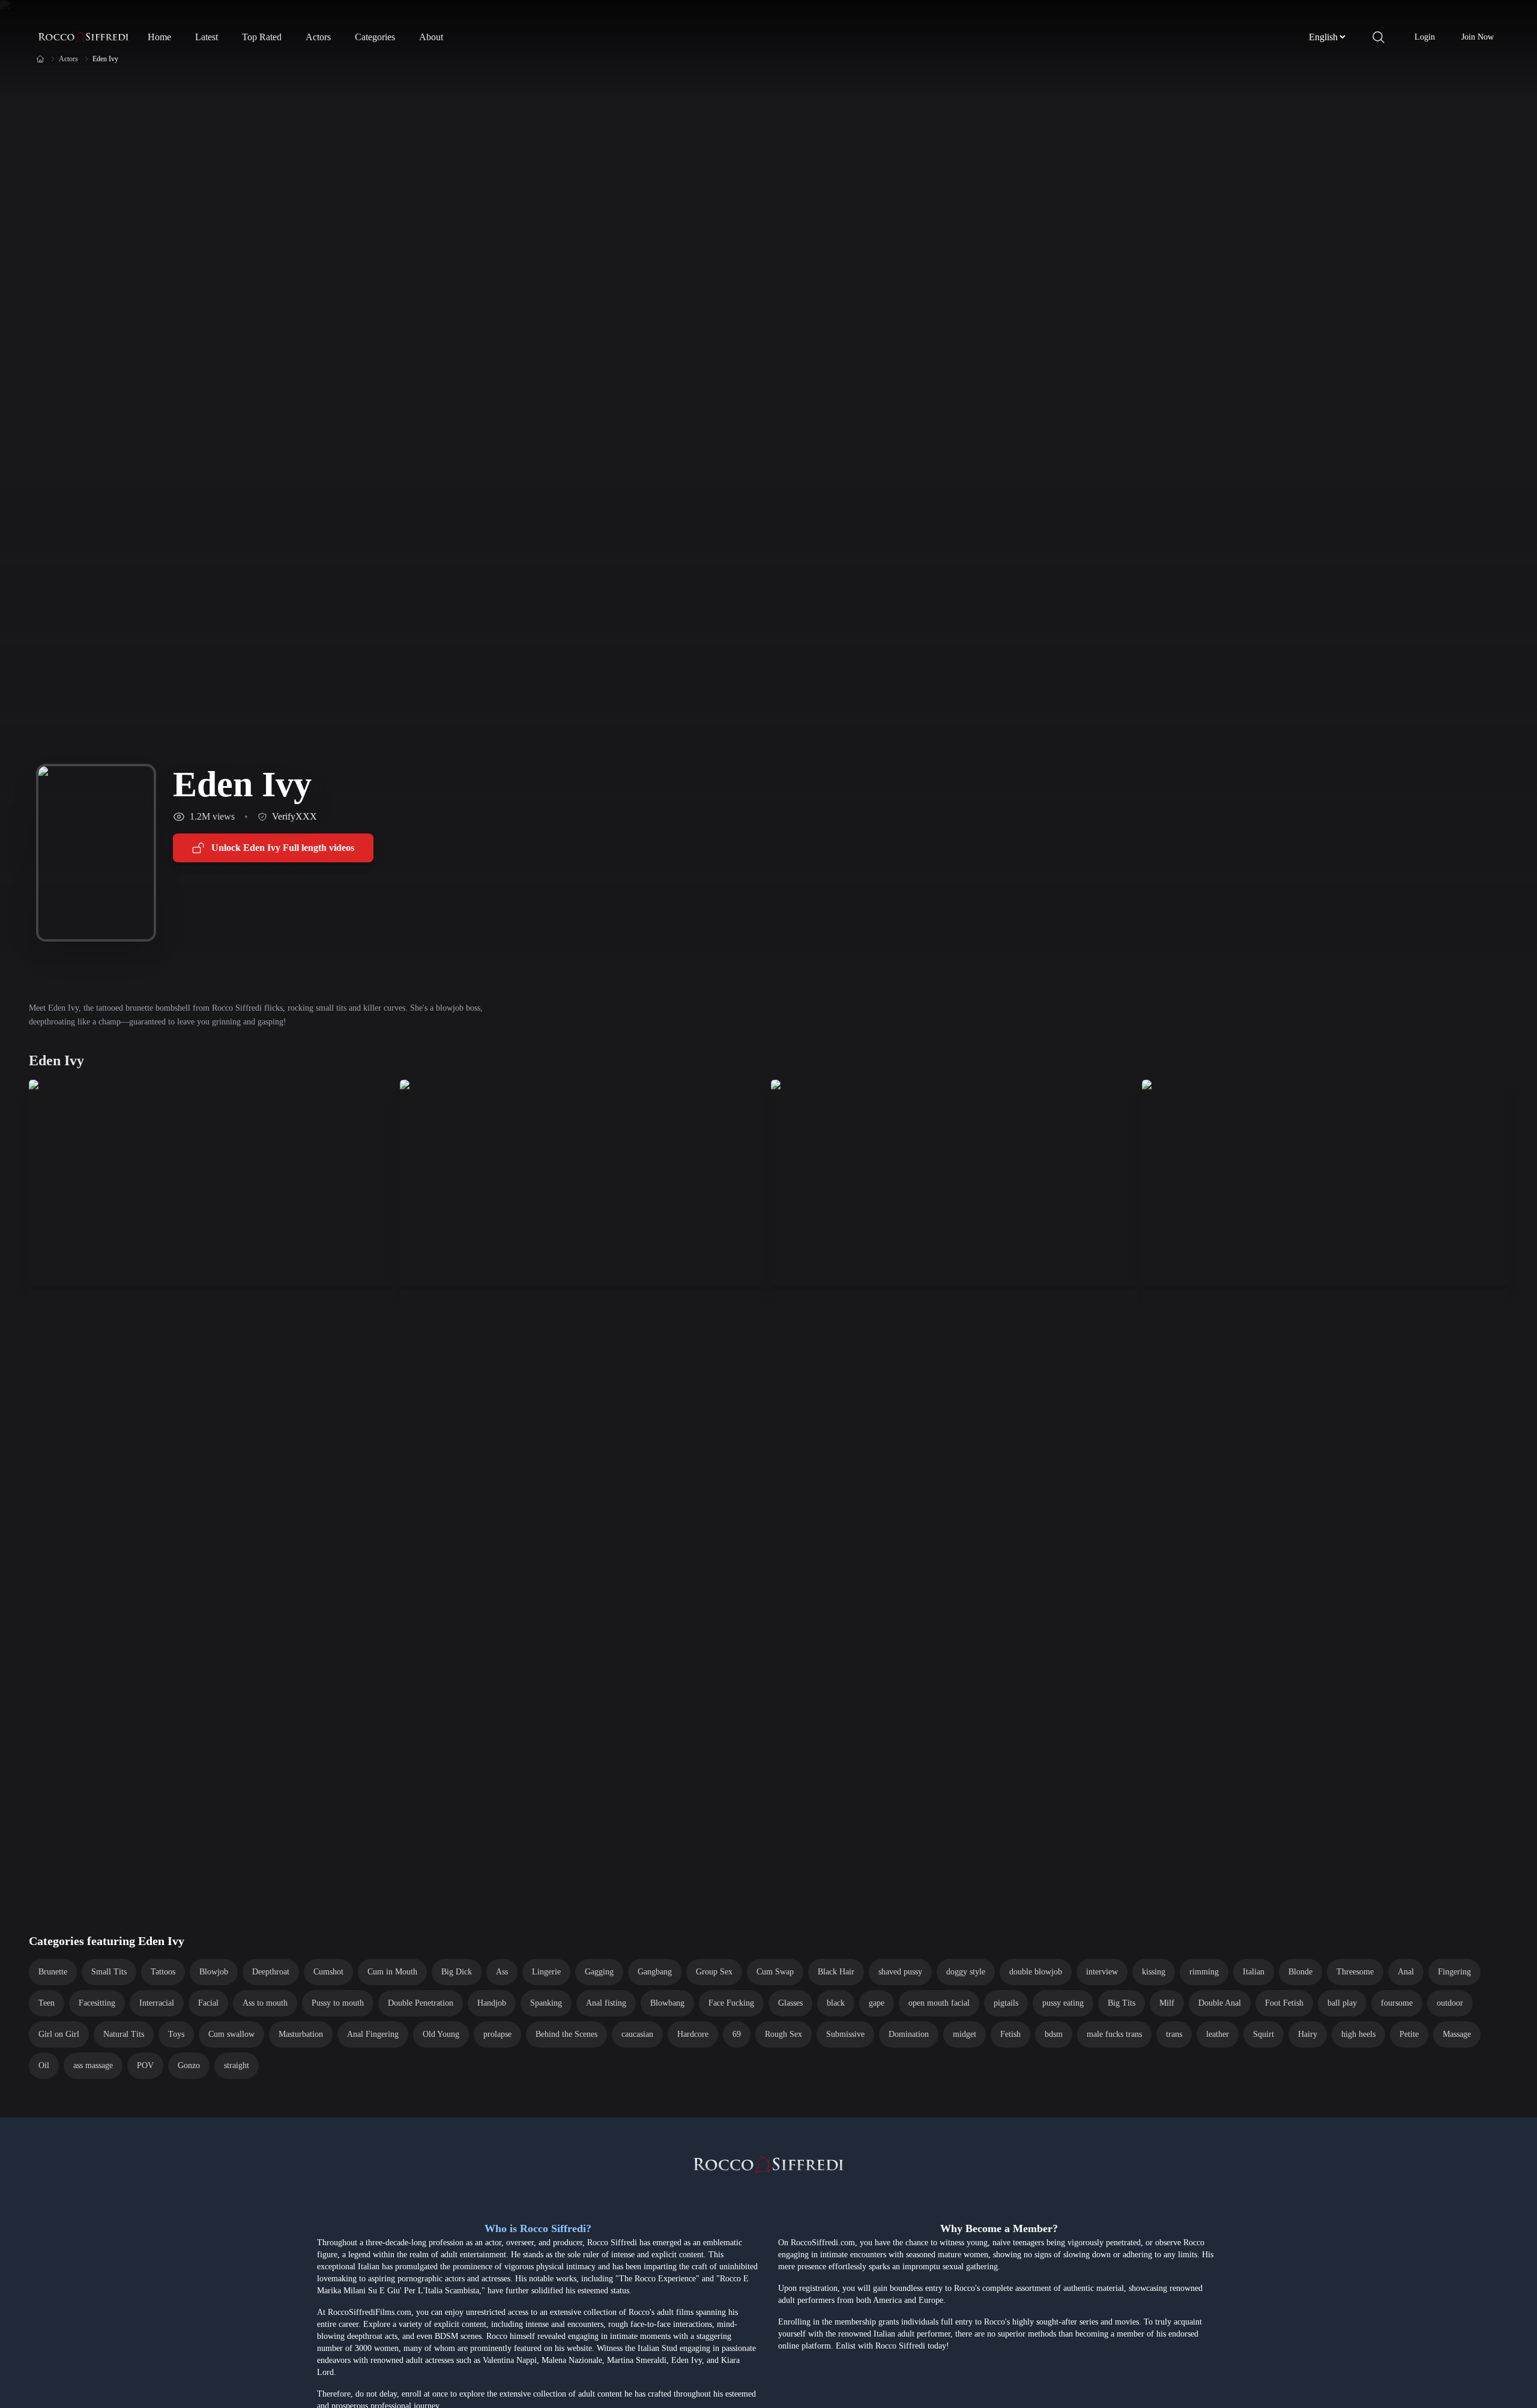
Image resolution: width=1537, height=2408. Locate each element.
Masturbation (301, 2034)
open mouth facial (939, 2003)
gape (877, 2003)
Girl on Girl (59, 2034)
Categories (375, 37)
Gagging (599, 1972)
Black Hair (836, 1972)
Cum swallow (231, 2034)
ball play (1342, 2003)
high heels (1358, 2034)
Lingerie (546, 1972)
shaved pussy (900, 1972)
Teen (47, 2003)
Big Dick (457, 1972)
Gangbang (655, 1972)
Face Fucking (731, 2003)
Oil (44, 2065)
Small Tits (109, 1972)
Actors (318, 37)
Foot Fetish (1284, 2003)
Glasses (790, 2003)
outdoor (1450, 2003)
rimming (1204, 1972)
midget (965, 2034)
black (836, 2003)
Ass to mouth (265, 2003)
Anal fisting (606, 2003)
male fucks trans (1114, 2034)
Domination (909, 2034)
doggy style (966, 1972)
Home (159, 37)
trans (1174, 2034)
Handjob (492, 2003)
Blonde (1300, 1972)
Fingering (1454, 1972)
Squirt (1264, 2034)
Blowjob (214, 1972)
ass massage (93, 2065)
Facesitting (97, 2003)
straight (237, 2065)
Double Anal (1220, 2003)
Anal (1406, 1972)
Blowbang (667, 2003)
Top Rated (262, 37)
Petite (1409, 2034)
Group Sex (714, 1972)
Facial (208, 2003)
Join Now (1478, 37)
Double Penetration (421, 2003)
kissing (1154, 1972)
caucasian (637, 2034)
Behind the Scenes (566, 2034)
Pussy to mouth (338, 2003)
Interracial (157, 2003)
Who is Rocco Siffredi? (538, 2228)
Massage (1457, 2034)
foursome (1397, 2003)
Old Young (441, 2034)
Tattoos (163, 1972)
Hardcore (693, 2034)
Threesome (1355, 1972)
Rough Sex (784, 2034)
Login (1425, 37)
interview (1102, 1972)
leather (1218, 2034)
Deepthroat (271, 1972)
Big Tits (1122, 2003)
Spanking (546, 2003)
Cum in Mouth (392, 1972)
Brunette (53, 1972)
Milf (1167, 2003)
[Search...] (1378, 37)
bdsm (1054, 2034)
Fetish (1010, 2034)
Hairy (1308, 2034)
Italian (1254, 1972)
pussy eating (1063, 2003)
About (431, 37)
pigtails (1006, 2003)
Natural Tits (124, 2034)
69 (737, 2034)
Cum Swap (775, 1972)
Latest (207, 37)
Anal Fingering (373, 2034)
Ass (502, 1972)
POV (145, 2065)
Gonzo (189, 2065)
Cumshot (328, 1972)
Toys (176, 2034)
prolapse (497, 2034)
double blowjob (1036, 1972)
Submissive (845, 2034)
